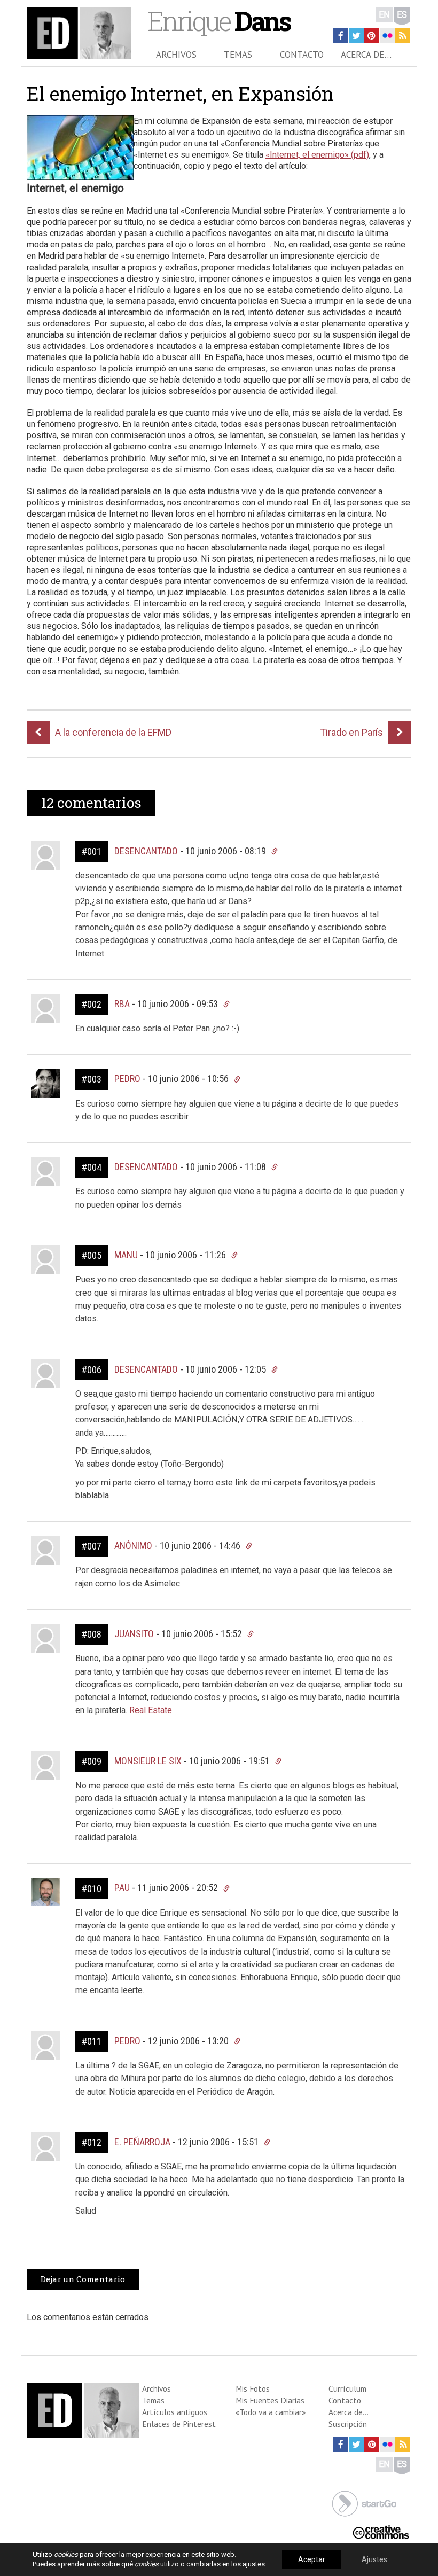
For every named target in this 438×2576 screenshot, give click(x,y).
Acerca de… (366, 55)
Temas (238, 55)
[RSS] (403, 35)
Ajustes (374, 2559)
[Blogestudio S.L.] (364, 2503)
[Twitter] (356, 35)
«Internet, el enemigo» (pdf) (317, 155)
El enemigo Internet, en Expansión (180, 94)
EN (384, 15)
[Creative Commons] (381, 2531)
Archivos (176, 55)
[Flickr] (387, 35)
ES (402, 15)
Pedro (127, 1079)
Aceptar (312, 2559)
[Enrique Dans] (79, 33)
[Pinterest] (372, 35)
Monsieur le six (148, 1761)
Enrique (219, 21)
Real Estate (150, 1710)
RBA (122, 1004)
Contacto (302, 55)
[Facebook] (341, 35)
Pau (122, 1888)
